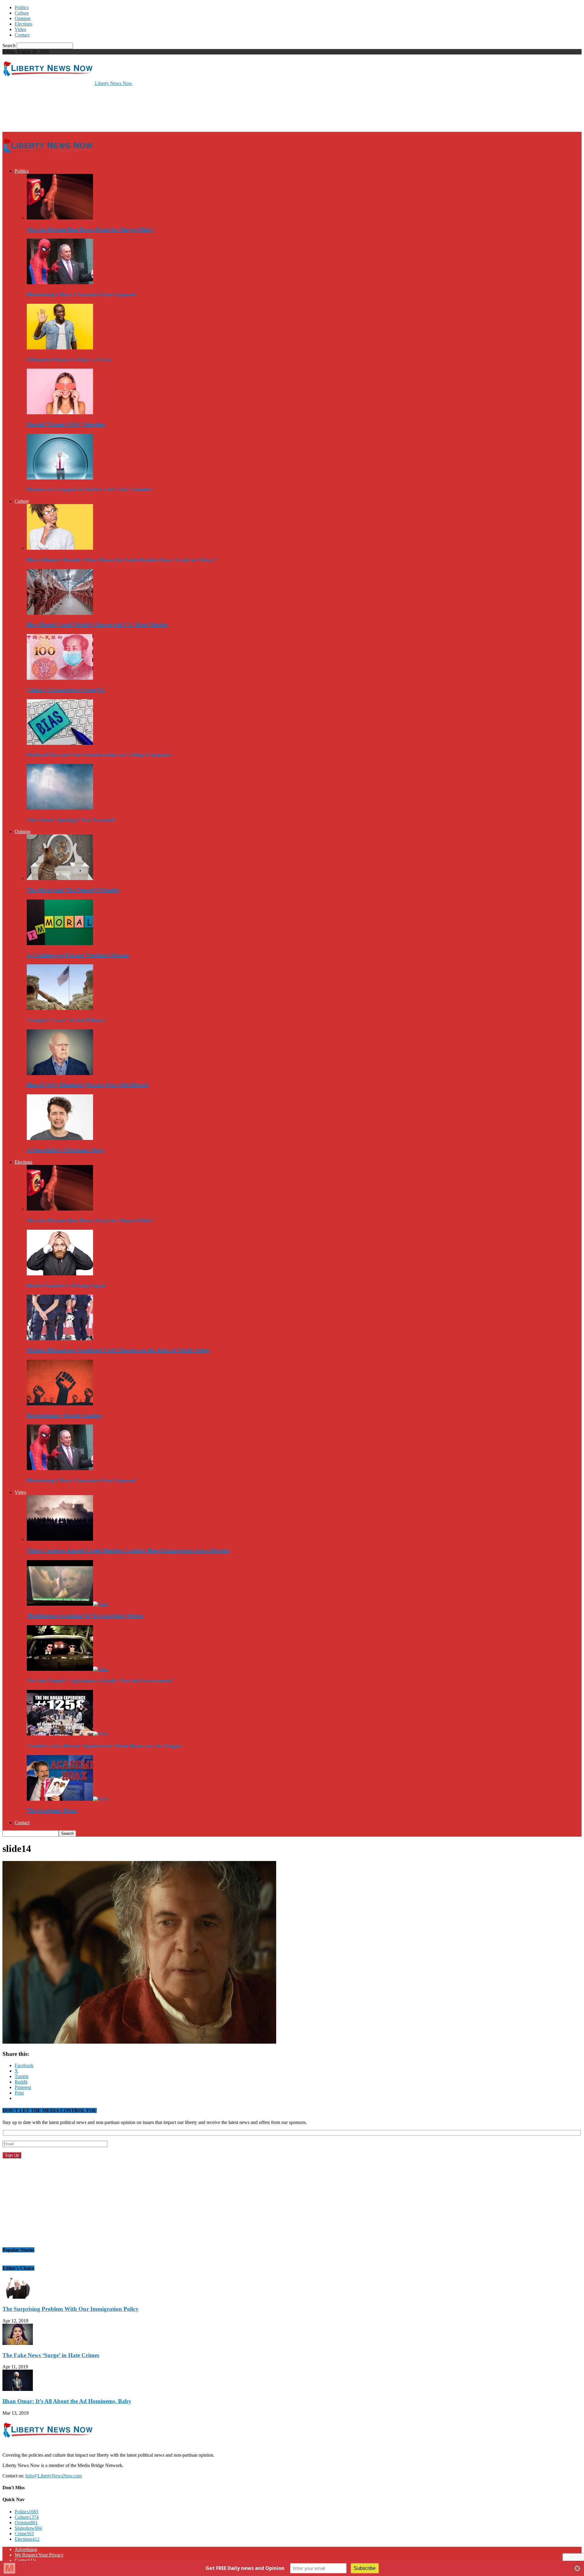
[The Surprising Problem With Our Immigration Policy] (18, 2297)
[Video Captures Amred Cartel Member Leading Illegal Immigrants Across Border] (60, 1539)
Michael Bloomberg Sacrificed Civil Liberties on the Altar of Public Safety (118, 1350)
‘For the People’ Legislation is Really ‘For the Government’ (100, 1681)
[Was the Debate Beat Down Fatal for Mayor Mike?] (60, 218)
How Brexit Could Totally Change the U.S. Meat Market (97, 625)
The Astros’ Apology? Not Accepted (71, 820)
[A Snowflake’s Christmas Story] (60, 1138)
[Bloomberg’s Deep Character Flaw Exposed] (60, 283)
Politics (22, 7)
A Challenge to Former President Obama (78, 955)
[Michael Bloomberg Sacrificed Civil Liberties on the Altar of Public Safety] (60, 1339)
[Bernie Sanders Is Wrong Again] (60, 1274)
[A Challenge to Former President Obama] (60, 943)
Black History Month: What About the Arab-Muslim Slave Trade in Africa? (121, 560)
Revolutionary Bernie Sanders (64, 1416)
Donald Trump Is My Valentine (66, 424)
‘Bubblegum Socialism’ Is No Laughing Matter (85, 1616)
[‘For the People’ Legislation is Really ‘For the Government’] (68, 1669)
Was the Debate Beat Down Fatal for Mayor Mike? (90, 230)
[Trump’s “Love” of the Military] (60, 1008)
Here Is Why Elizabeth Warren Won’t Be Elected (87, 1085)
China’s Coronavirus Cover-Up (66, 690)
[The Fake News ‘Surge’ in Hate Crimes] (18, 2343)
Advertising (26, 2549)
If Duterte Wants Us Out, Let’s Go (69, 360)
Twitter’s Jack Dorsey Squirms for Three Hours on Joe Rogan (104, 1746)
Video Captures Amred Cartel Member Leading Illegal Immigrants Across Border (128, 1551)
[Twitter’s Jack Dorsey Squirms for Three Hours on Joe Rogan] (68, 1734)
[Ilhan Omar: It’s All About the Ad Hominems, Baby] (18, 2389)
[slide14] (139, 2042)
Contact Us (25, 2560)
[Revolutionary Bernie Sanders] (60, 1404)
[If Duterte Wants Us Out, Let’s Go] (60, 348)
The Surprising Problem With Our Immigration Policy (71, 2309)
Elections (23, 24)
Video (20, 29)
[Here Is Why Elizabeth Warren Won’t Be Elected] (60, 1073)
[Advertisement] (113, 108)
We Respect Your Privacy (39, 2555)
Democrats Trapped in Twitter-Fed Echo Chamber (90, 489)
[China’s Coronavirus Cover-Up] (60, 678)
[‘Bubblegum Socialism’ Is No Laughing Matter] (68, 1604)
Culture (22, 13)
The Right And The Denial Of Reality (73, 890)
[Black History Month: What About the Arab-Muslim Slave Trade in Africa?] (60, 548)
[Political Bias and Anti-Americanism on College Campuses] (60, 743)
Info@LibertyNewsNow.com (54, 2476)
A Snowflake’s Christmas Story (66, 1150)
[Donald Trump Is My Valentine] (60, 413)
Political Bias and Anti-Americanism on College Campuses (99, 755)
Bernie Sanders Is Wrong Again (66, 1286)
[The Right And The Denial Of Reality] (60, 878)
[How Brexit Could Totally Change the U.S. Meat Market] (60, 613)
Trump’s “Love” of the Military (66, 1020)
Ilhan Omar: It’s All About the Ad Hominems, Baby (67, 2401)
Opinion (23, 18)
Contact (22, 35)
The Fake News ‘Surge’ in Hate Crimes (51, 2355)
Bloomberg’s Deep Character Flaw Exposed (81, 294)
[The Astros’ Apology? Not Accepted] (60, 808)
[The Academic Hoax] (68, 1799)
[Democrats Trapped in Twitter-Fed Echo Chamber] (60, 478)
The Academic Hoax (52, 1811)
